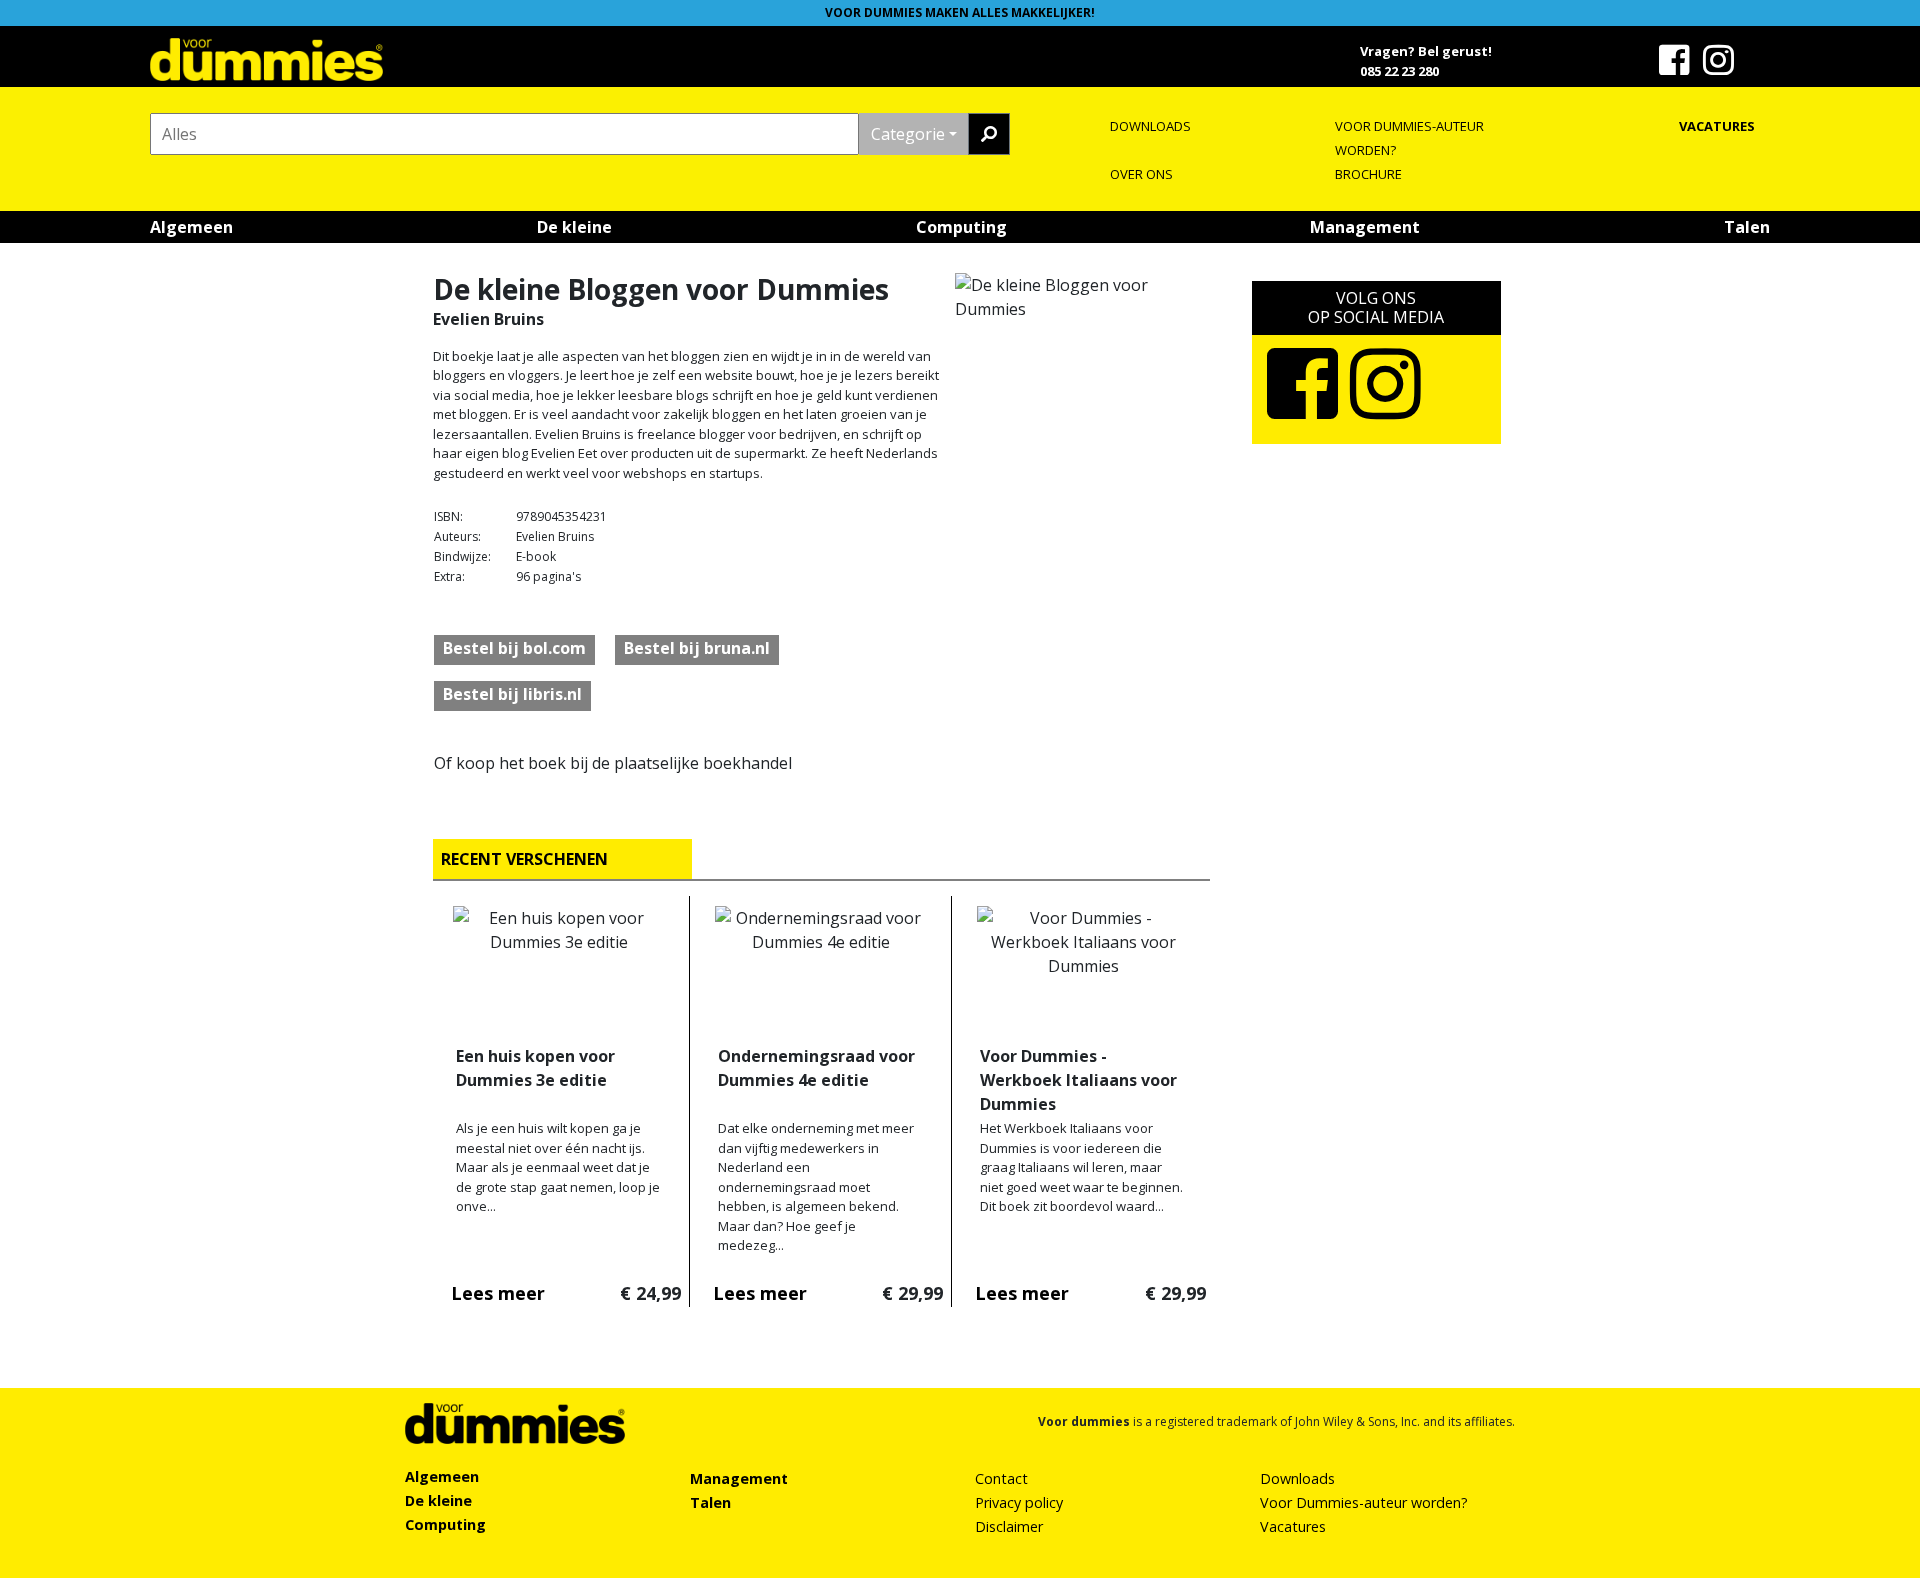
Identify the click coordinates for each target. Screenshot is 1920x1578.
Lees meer (498, 1293)
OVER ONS (1141, 174)
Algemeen (191, 227)
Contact (1001, 1478)
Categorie (908, 134)
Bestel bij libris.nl (512, 694)
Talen (1747, 227)
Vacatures (1293, 1526)
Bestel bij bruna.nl (697, 648)
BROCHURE (1368, 174)
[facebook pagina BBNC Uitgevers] (1677, 67)
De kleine (574, 227)
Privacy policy (1019, 1502)
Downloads (1297, 1478)
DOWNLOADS (1150, 126)
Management (1365, 227)
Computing (961, 227)
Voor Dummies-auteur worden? (1364, 1502)
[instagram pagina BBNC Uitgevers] (1721, 67)
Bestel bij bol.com (514, 648)
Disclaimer (1009, 1526)
